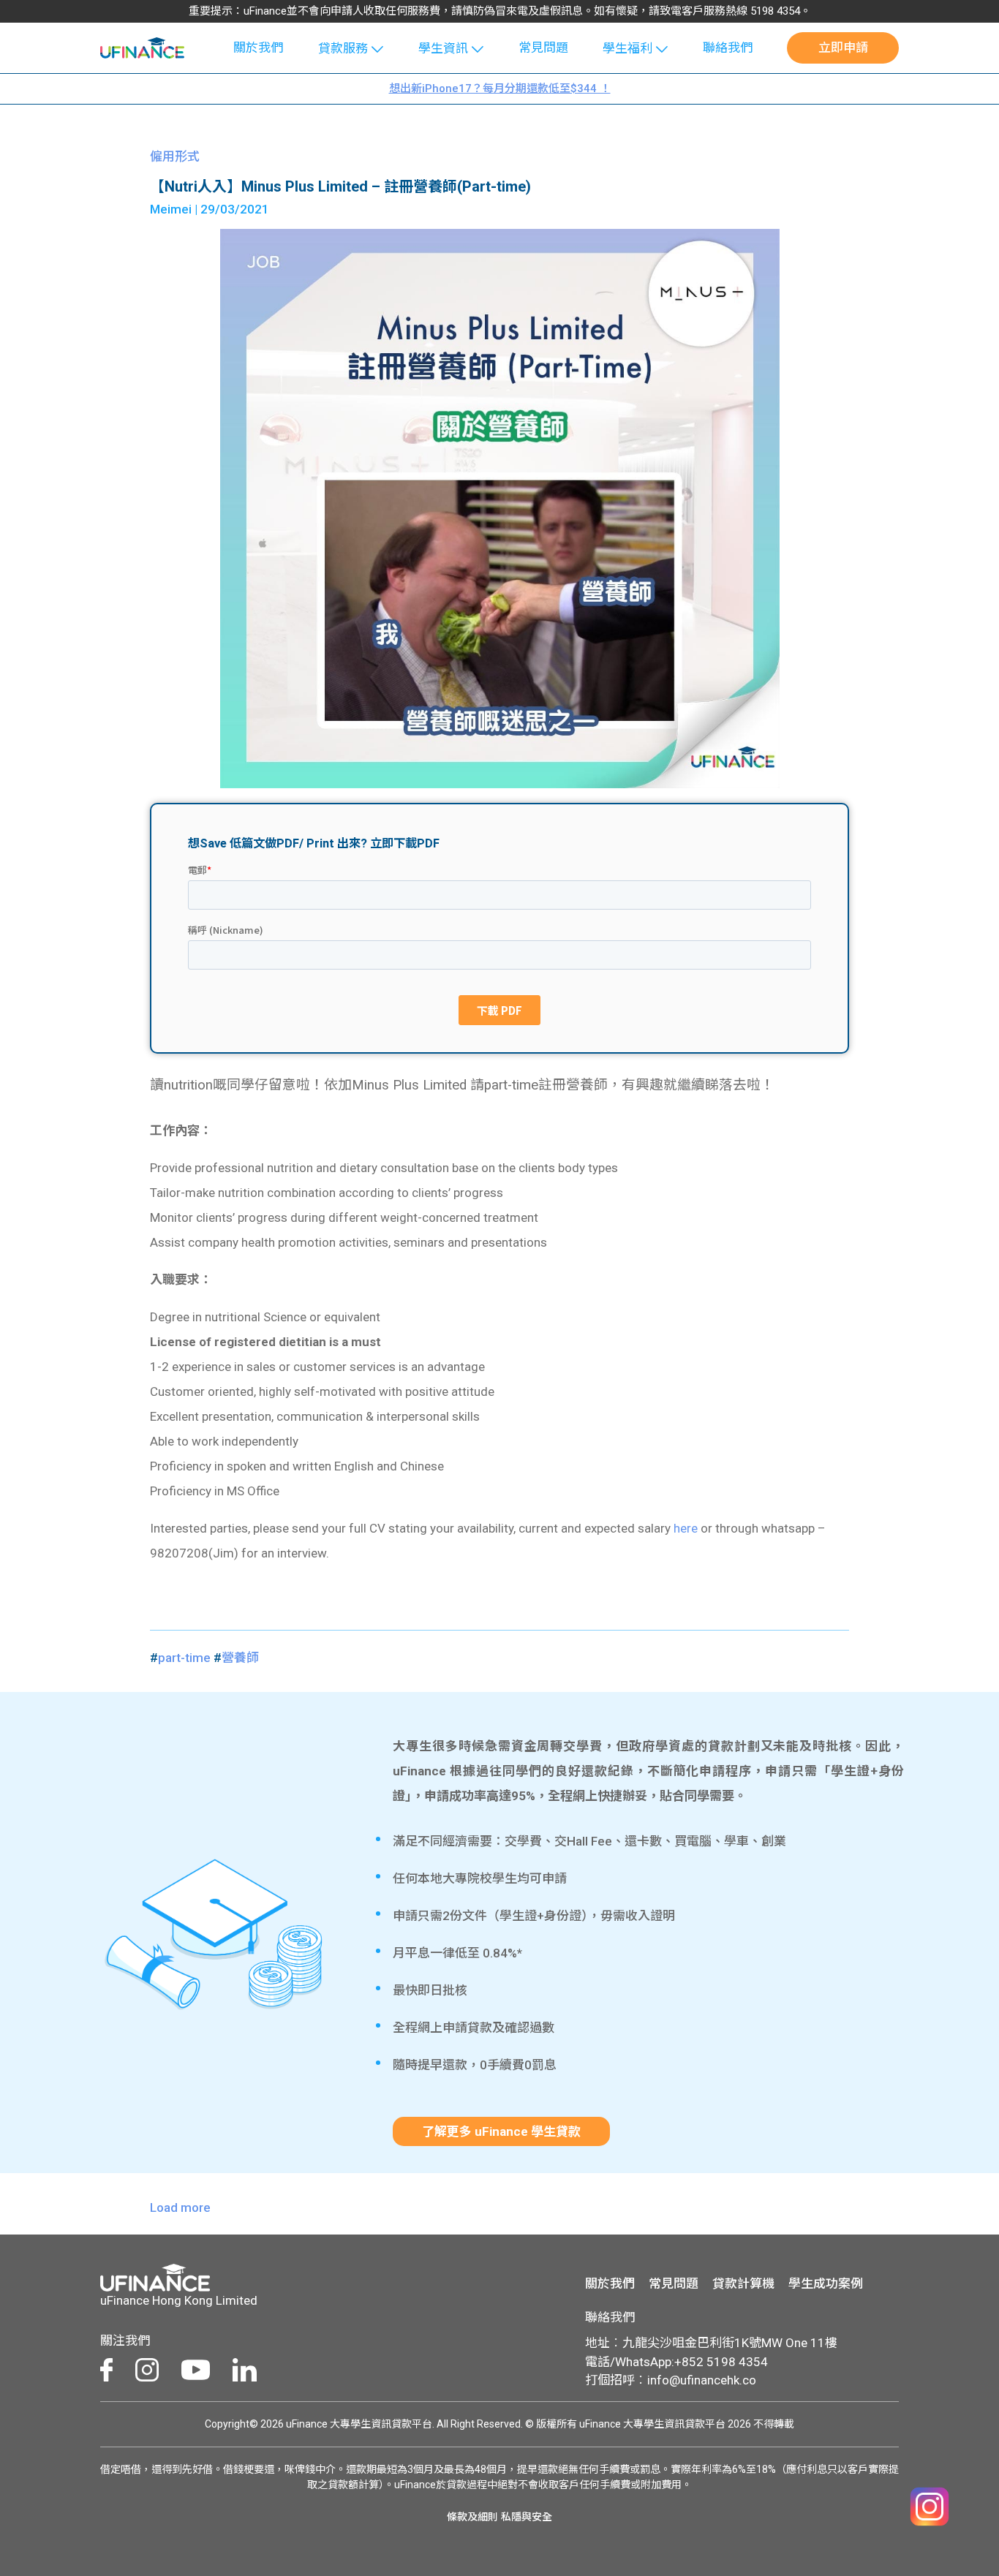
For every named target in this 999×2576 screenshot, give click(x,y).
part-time (184, 1658)
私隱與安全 (527, 2517)
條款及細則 (472, 2517)
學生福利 (627, 48)
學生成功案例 (826, 2284)
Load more (180, 2207)
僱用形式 (175, 156)
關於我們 (258, 48)
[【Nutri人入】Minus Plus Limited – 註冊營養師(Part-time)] (500, 507)
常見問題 (543, 48)
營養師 (240, 1658)
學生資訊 (443, 48)
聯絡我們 (728, 48)
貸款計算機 (743, 2284)
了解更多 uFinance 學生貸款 (501, 2131)
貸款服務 (343, 48)
